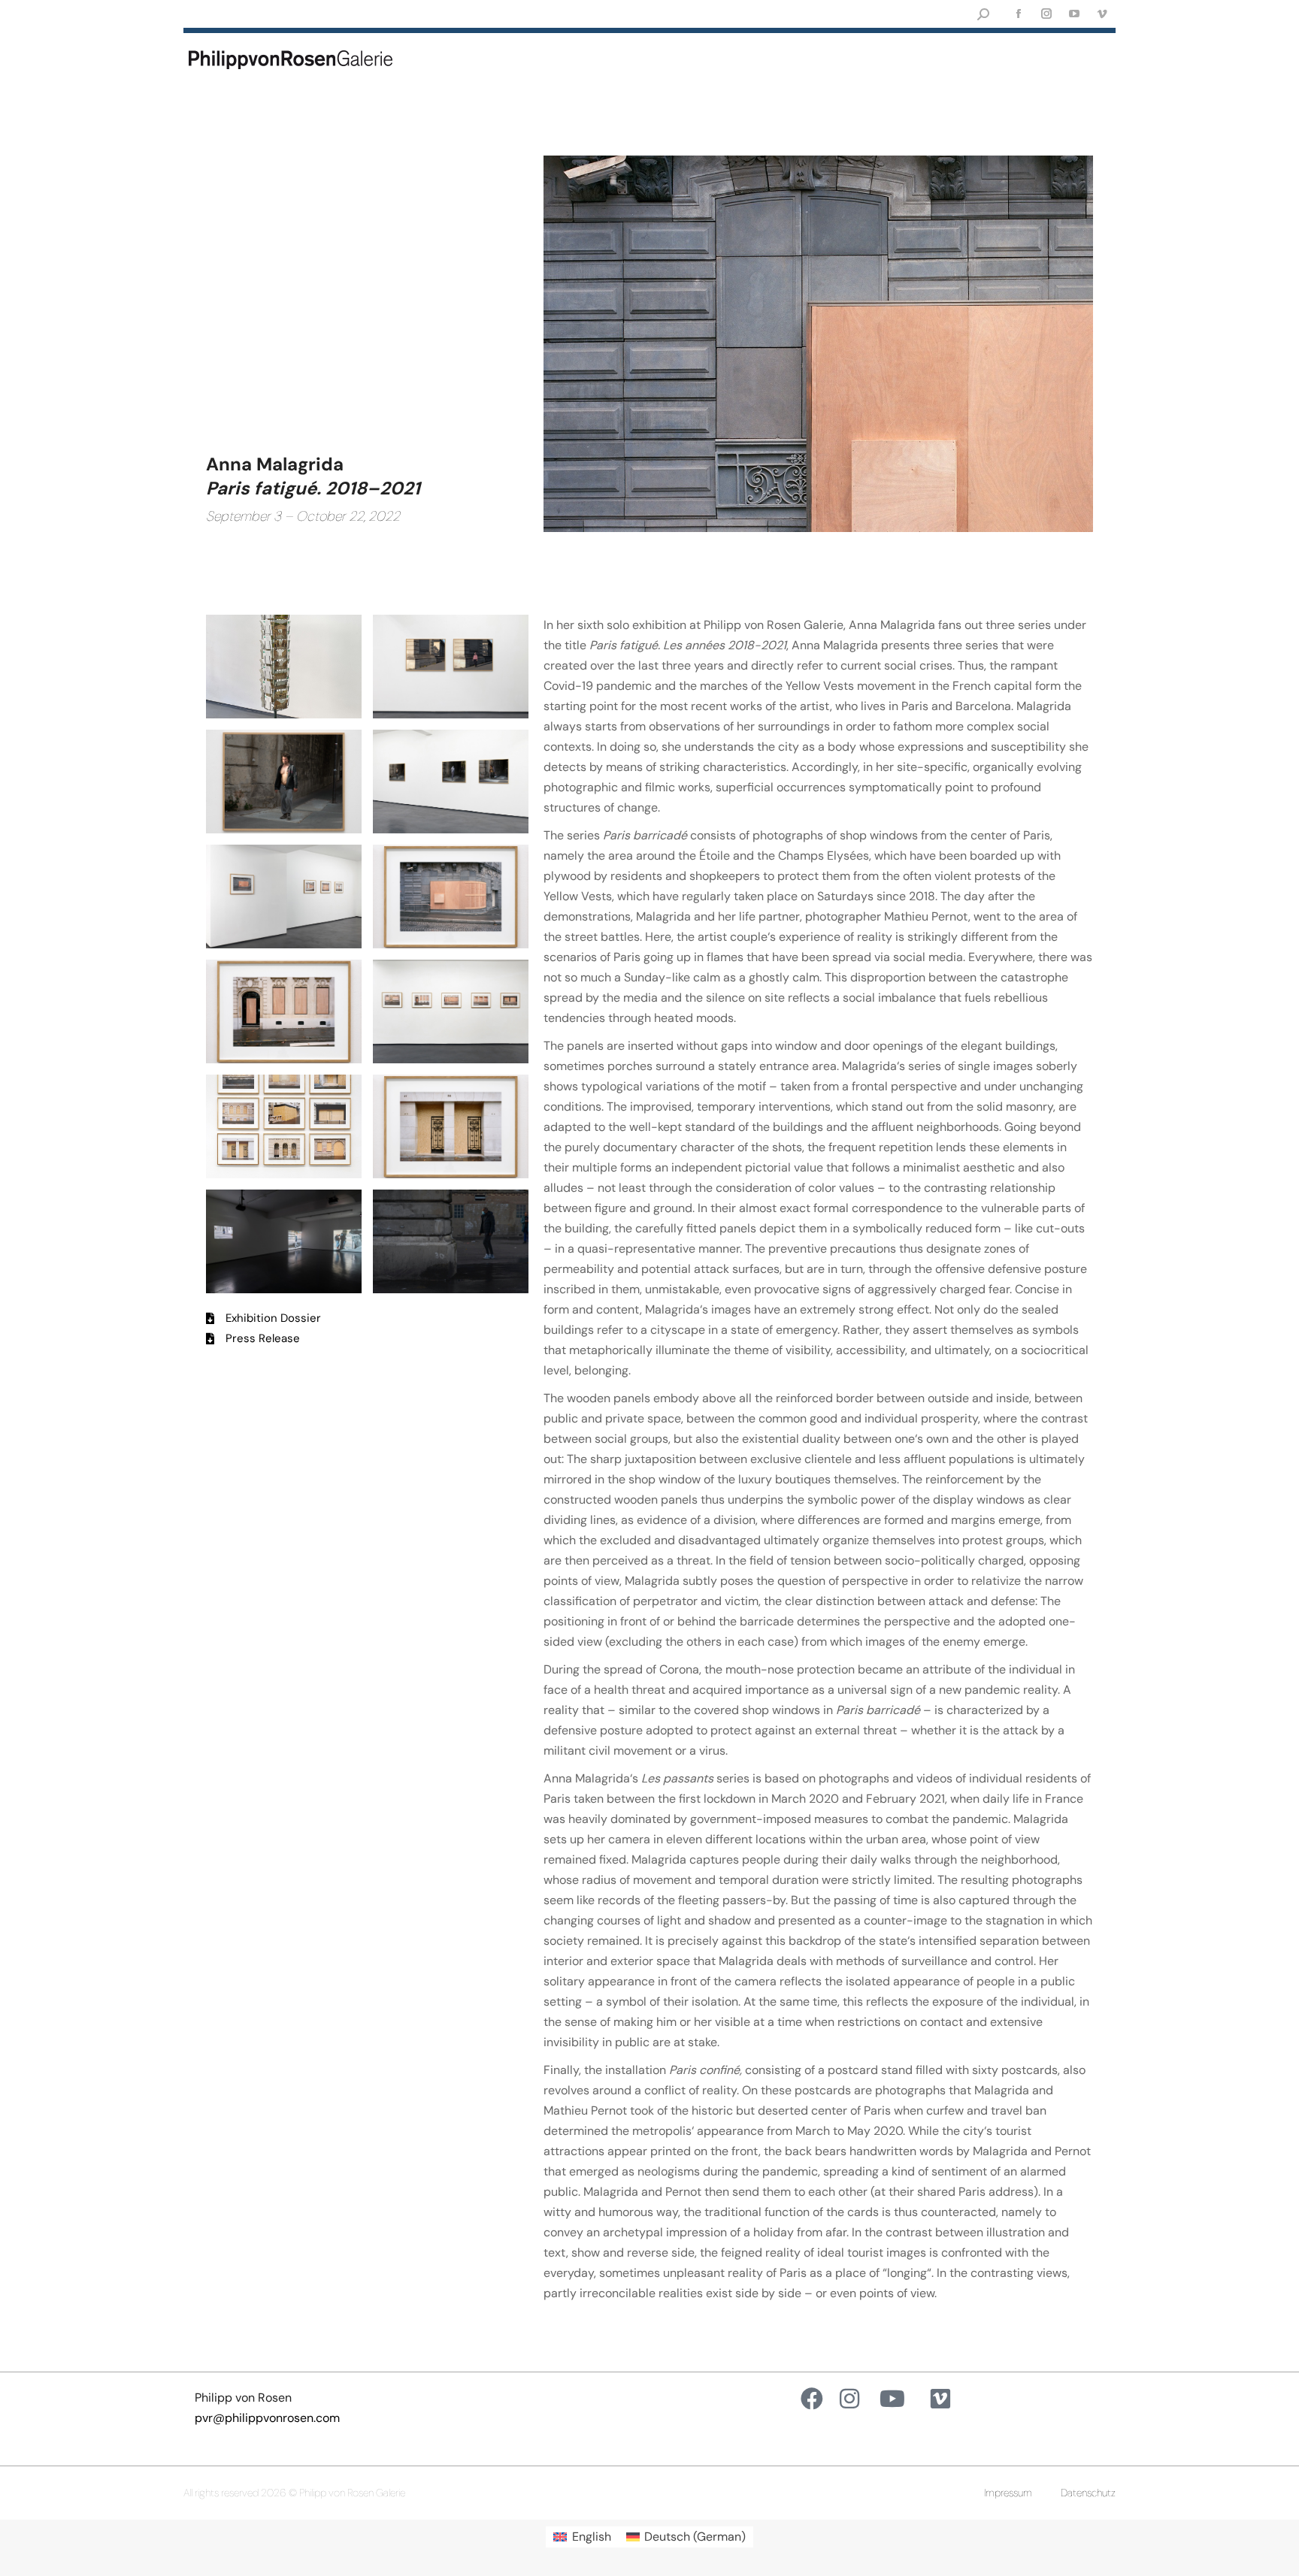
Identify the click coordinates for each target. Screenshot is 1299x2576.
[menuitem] (582, 2537)
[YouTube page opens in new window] (1074, 14)
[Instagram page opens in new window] (1046, 14)
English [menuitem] (592, 2537)
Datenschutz (1088, 2493)
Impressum (1008, 2493)
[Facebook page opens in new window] (1018, 14)
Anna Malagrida (275, 464)
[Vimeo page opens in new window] (1102, 14)
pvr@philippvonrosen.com (267, 2418)
